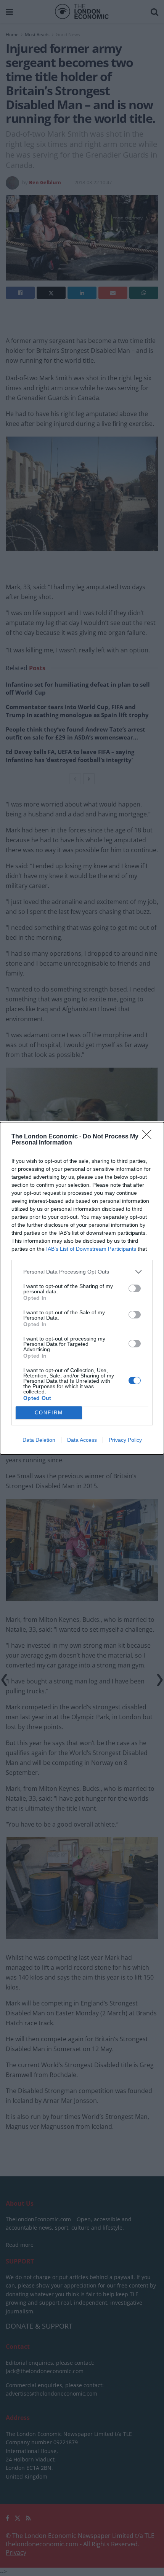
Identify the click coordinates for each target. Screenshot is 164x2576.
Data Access (82, 1440)
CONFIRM (49, 1413)
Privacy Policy (125, 1440)
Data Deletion (39, 1440)
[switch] (135, 1288)
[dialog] (82, 1288)
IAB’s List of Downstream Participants (91, 1249)
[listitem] (82, 1272)
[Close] (149, 1137)
